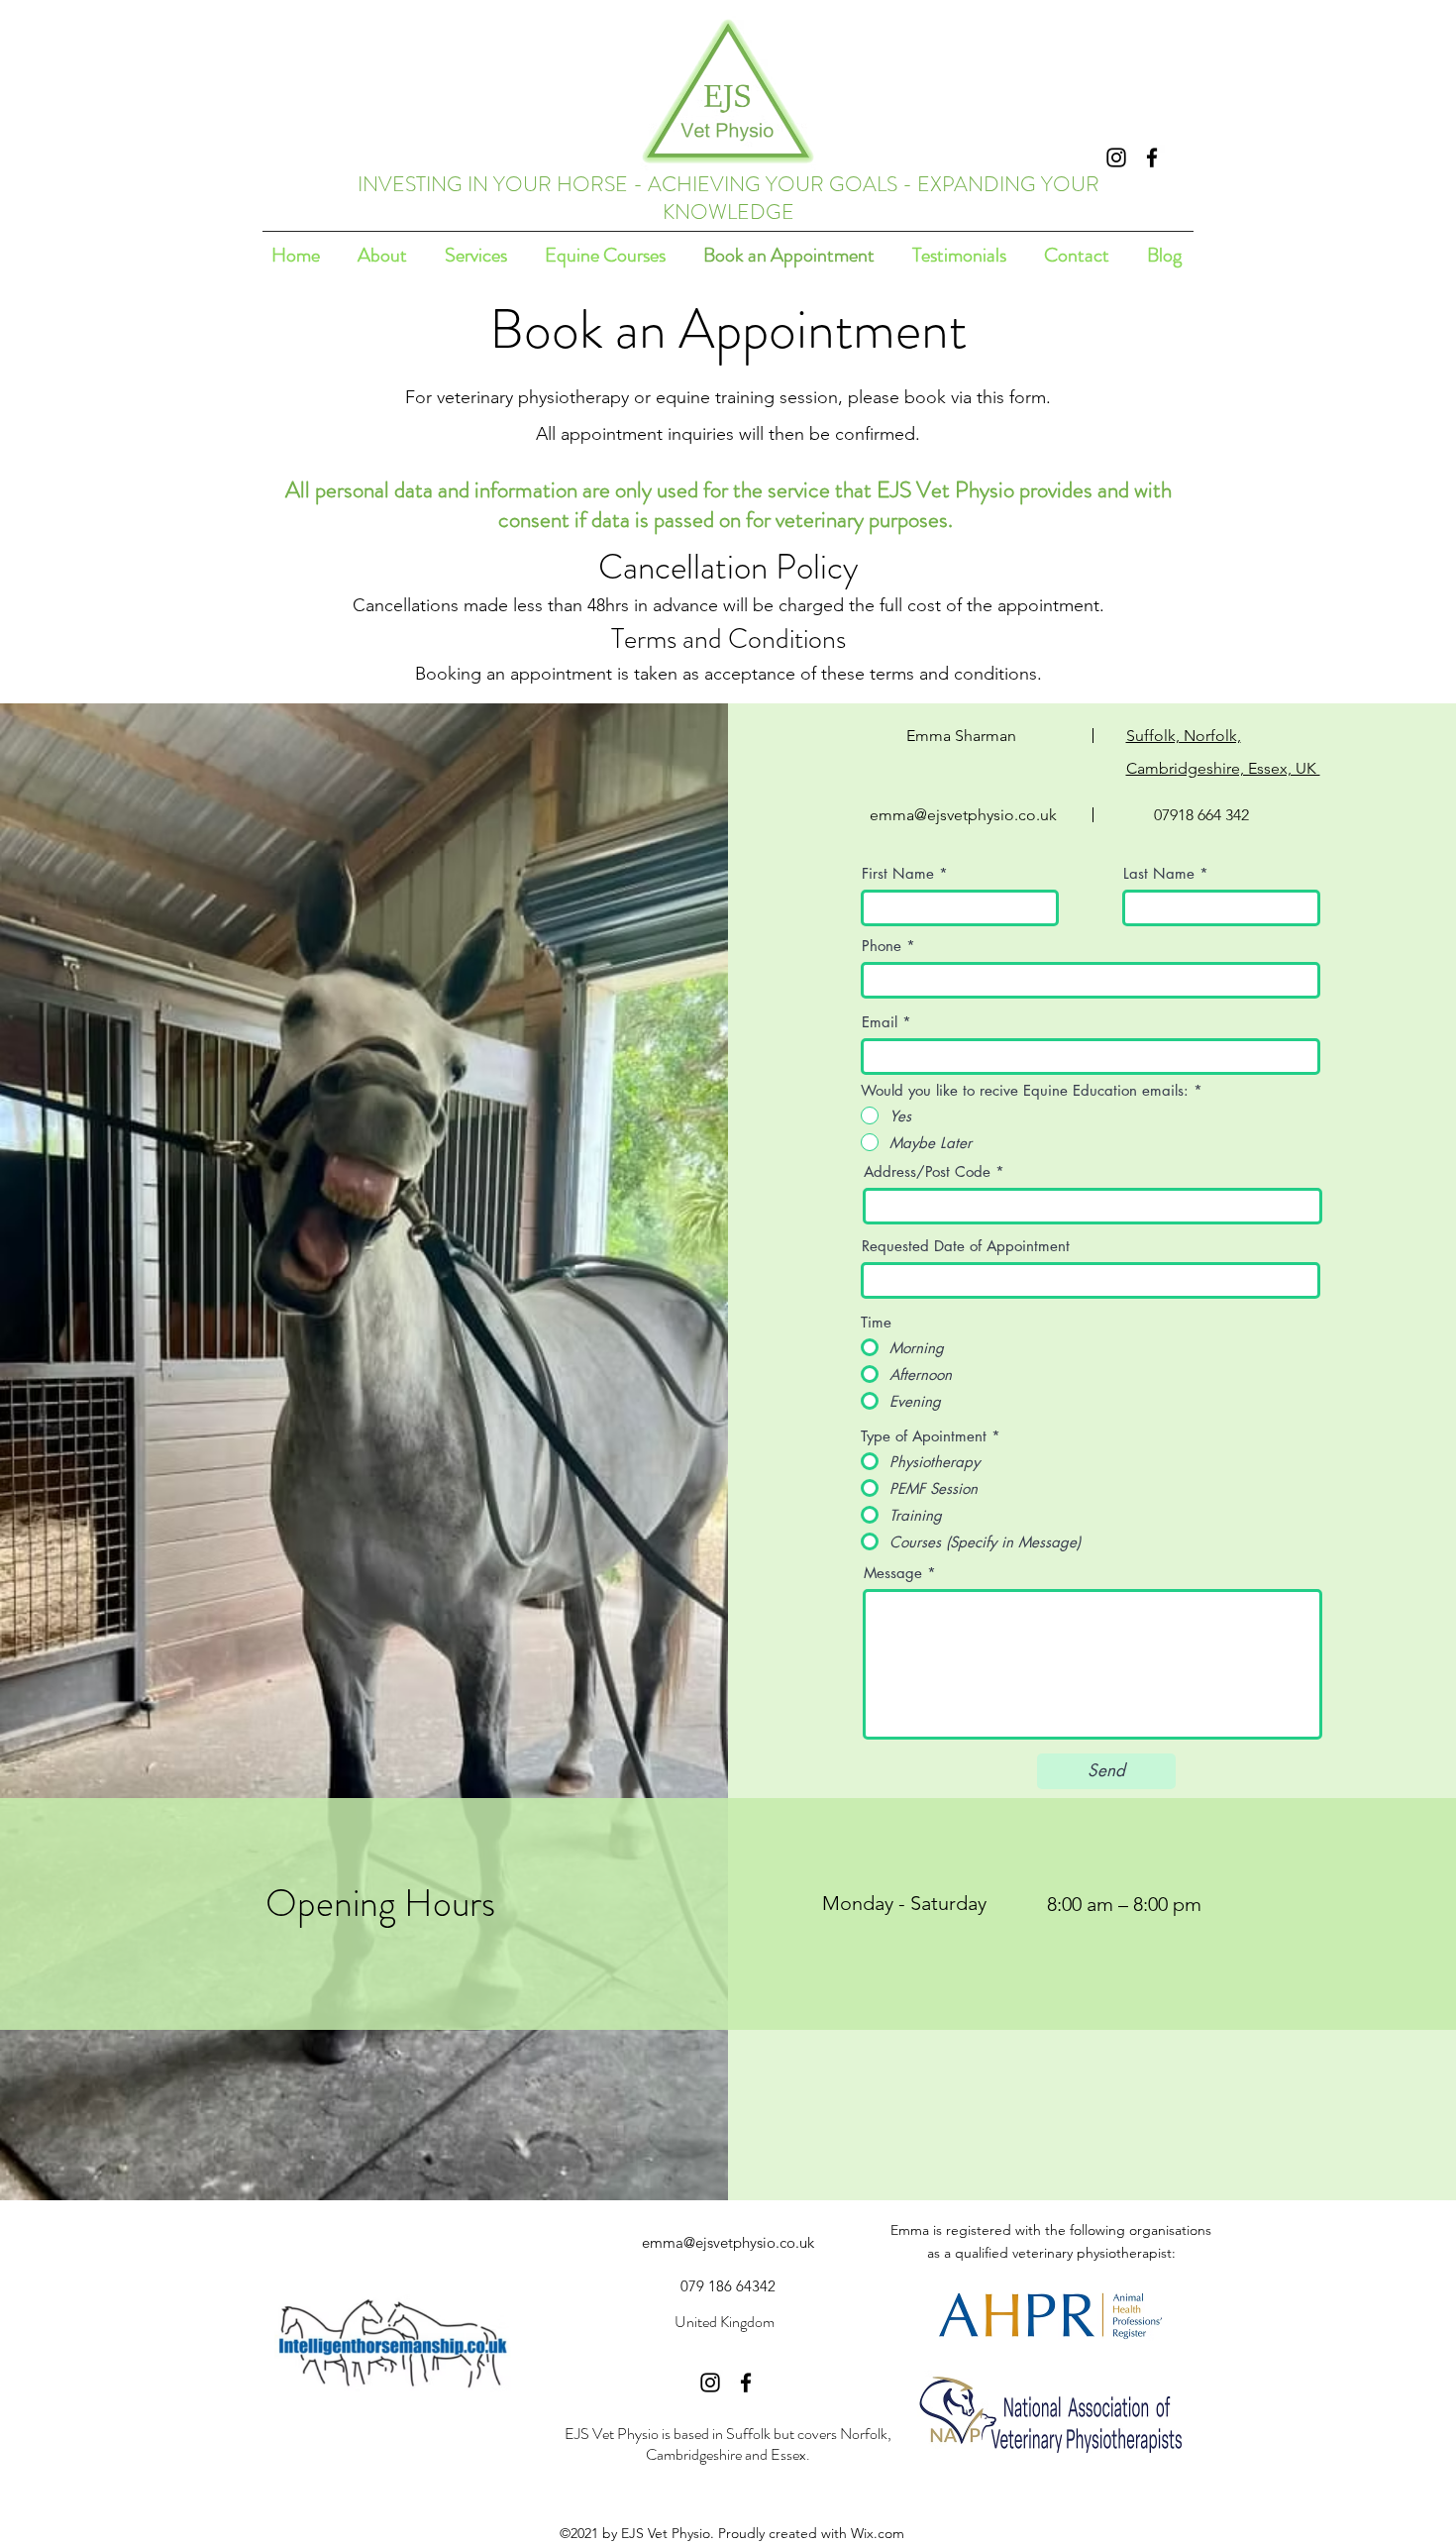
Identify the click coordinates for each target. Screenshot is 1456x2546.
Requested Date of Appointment (966, 1246)
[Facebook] (1152, 158)
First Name (898, 873)
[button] (476, 255)
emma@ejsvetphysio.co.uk (963, 815)
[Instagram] (1116, 158)
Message (893, 1573)
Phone (882, 946)
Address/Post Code (927, 1171)
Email (880, 1022)
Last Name (1159, 873)
